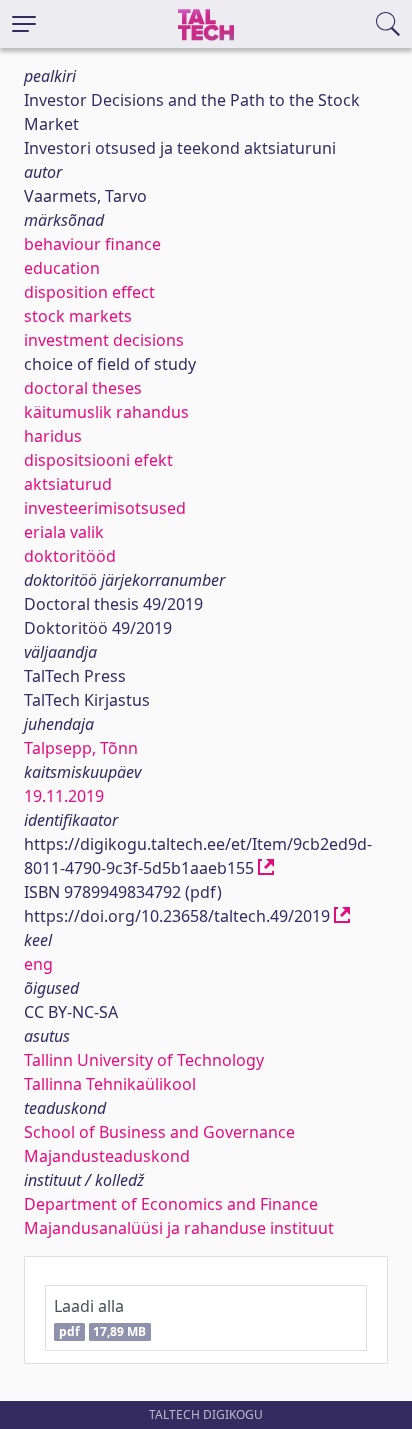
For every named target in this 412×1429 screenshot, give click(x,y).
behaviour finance (92, 244)
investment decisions (104, 340)
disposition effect (89, 292)
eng (38, 964)
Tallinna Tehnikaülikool (110, 1084)
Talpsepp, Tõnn (81, 748)
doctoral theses (83, 388)
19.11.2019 (64, 796)
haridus (53, 436)
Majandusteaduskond (107, 1156)
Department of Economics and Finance (171, 1204)
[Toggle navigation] (24, 24)
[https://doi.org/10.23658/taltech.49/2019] (342, 916)
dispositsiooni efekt (98, 460)
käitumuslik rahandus (106, 412)
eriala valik (64, 532)
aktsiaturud (68, 484)
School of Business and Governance (159, 1132)
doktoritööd (70, 556)
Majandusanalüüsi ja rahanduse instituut (179, 1228)
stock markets (78, 316)
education (62, 268)
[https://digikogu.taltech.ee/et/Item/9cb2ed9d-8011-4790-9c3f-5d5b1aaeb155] (266, 868)
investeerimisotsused (105, 508)
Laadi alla (100, 1317)
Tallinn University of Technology (144, 1060)
